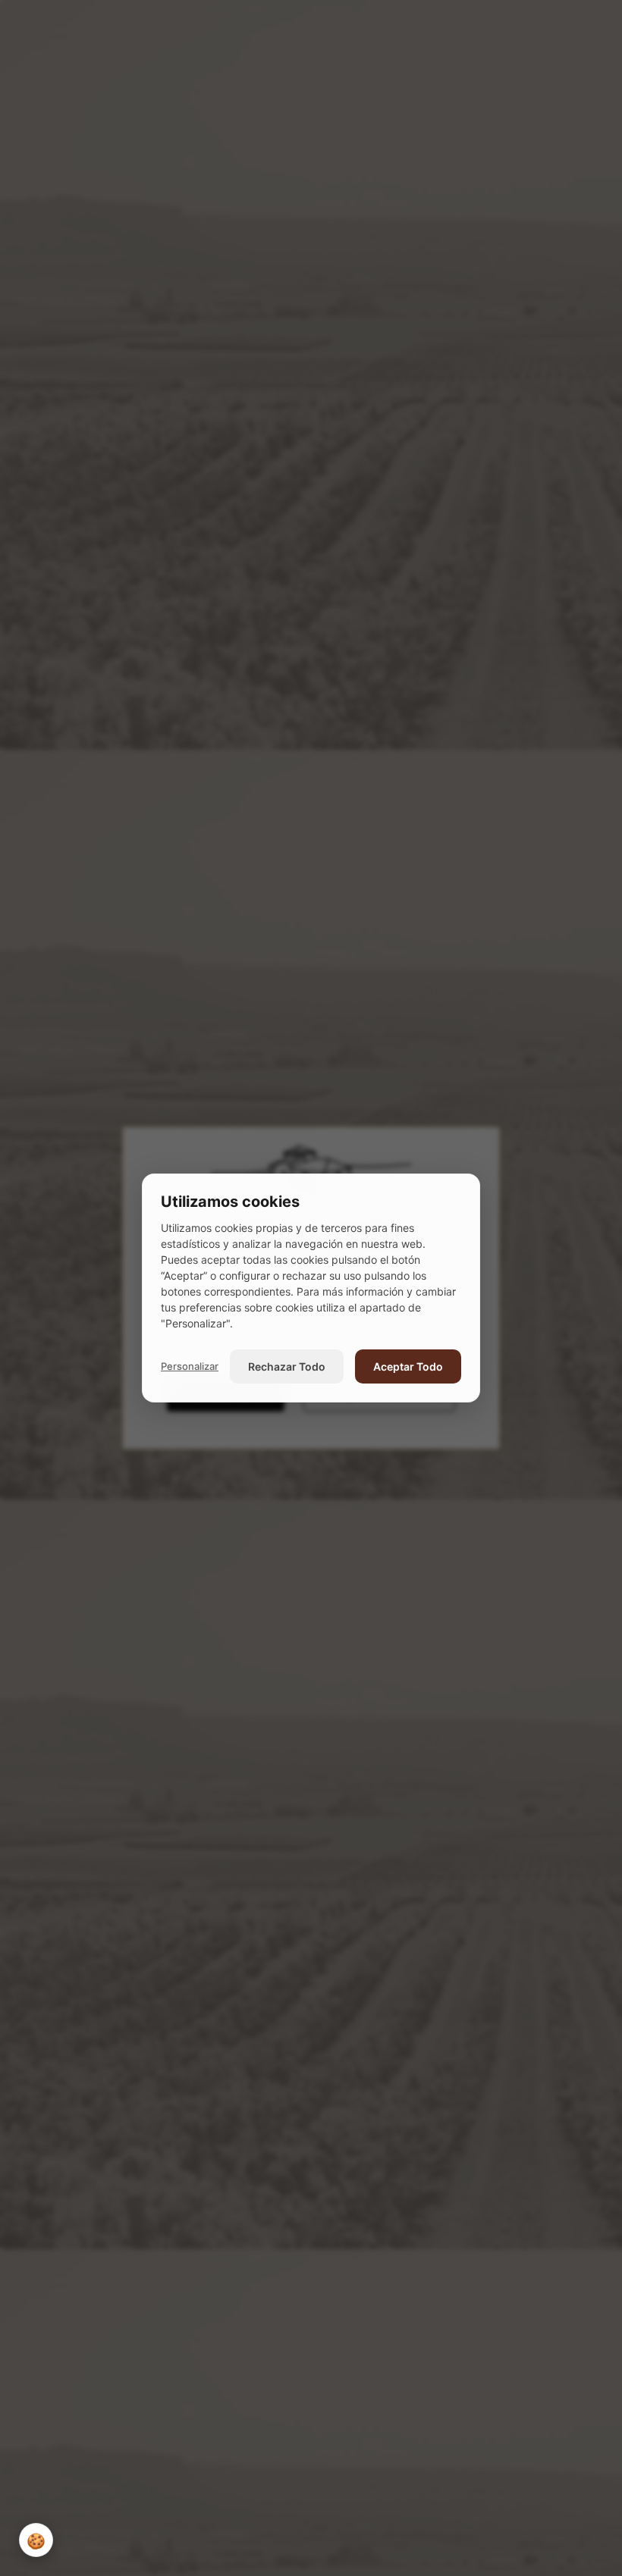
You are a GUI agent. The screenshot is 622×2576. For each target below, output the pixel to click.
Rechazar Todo (287, 1366)
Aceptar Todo (408, 1366)
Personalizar (190, 1366)
